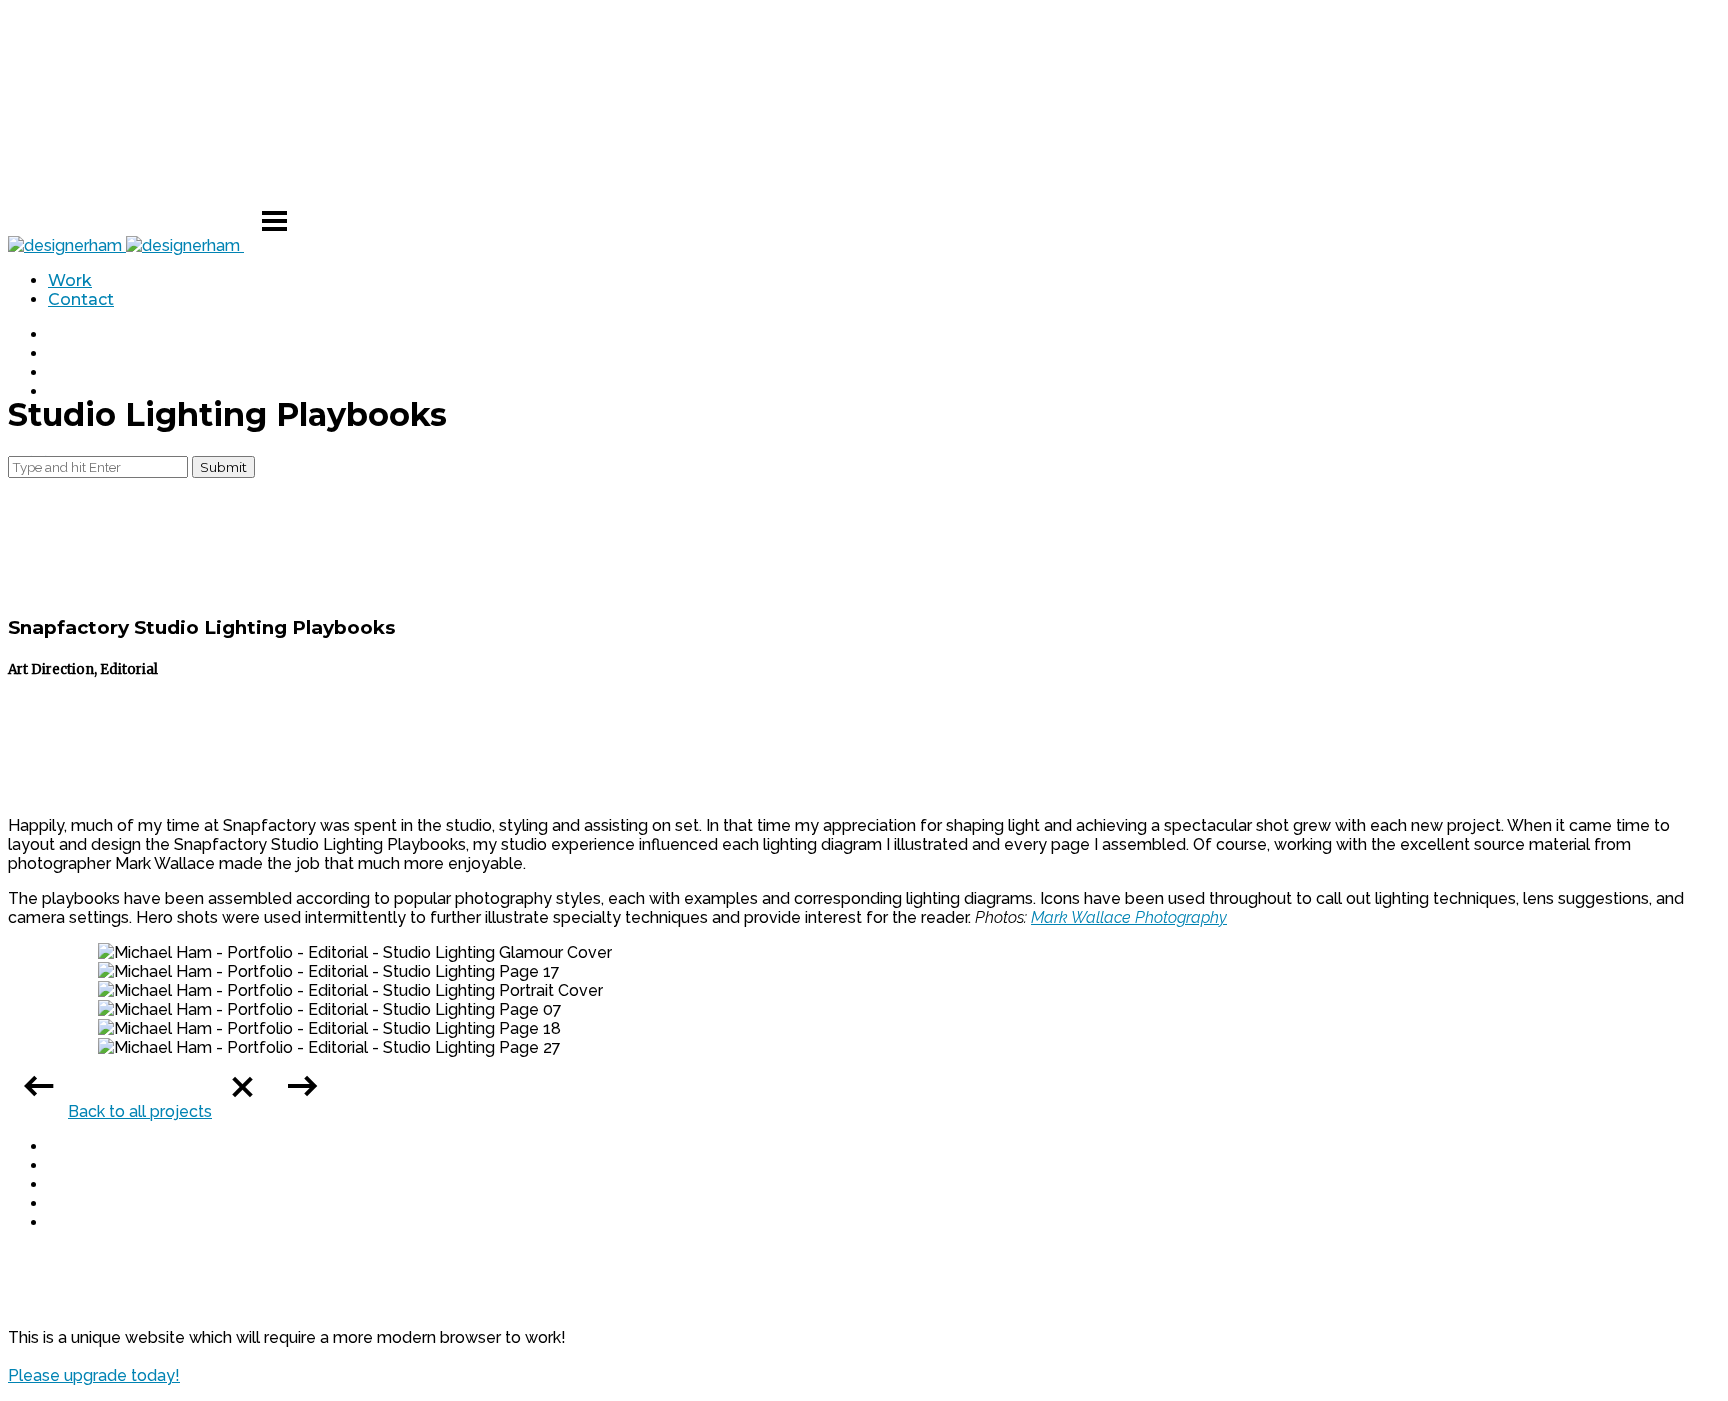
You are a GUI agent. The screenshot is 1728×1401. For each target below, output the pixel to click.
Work (70, 280)
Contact (81, 299)
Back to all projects (140, 1111)
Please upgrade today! (94, 1375)
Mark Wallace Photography (1129, 917)
